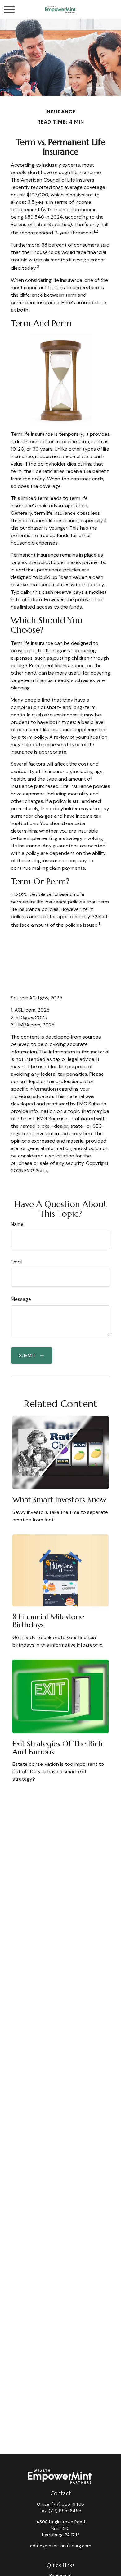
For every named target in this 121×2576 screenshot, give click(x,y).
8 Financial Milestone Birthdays (48, 1621)
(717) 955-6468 (68, 2504)
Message (21, 1299)
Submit (27, 1356)
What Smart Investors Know (59, 1500)
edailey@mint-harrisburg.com (61, 2546)
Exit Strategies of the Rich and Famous (58, 1748)
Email (17, 1262)
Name (17, 1224)
